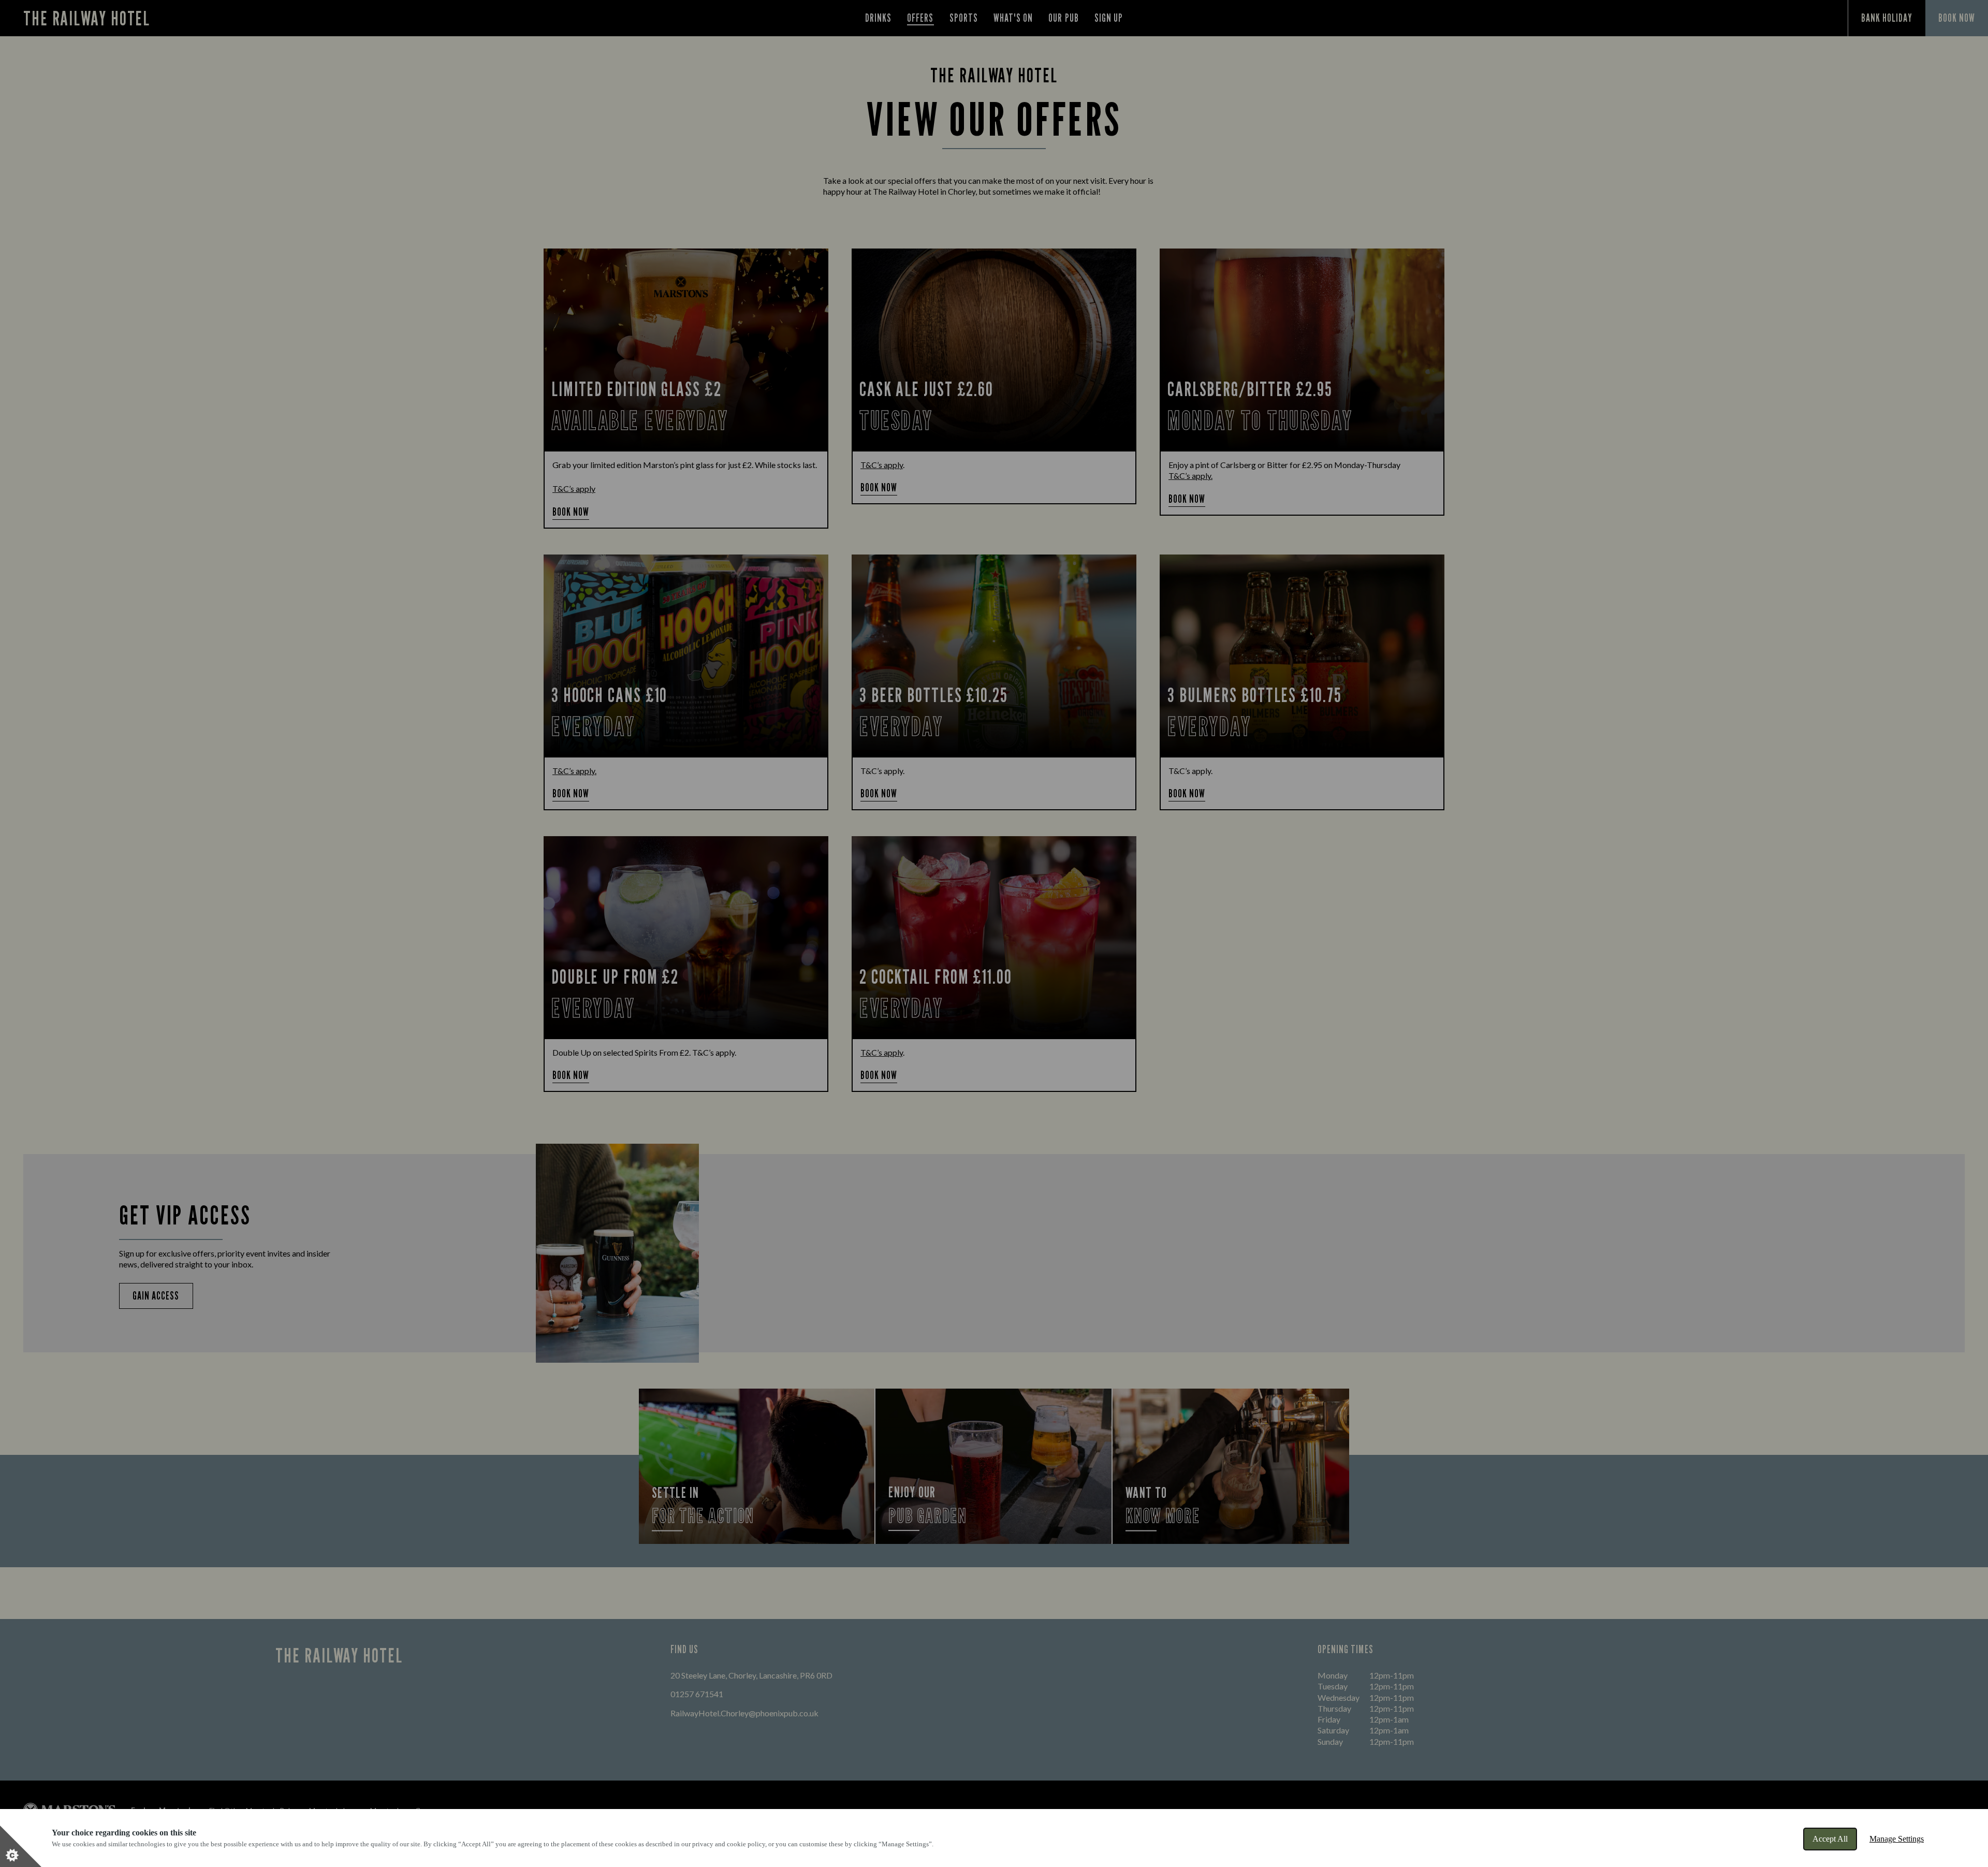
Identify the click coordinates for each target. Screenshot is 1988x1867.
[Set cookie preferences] (21, 1846)
